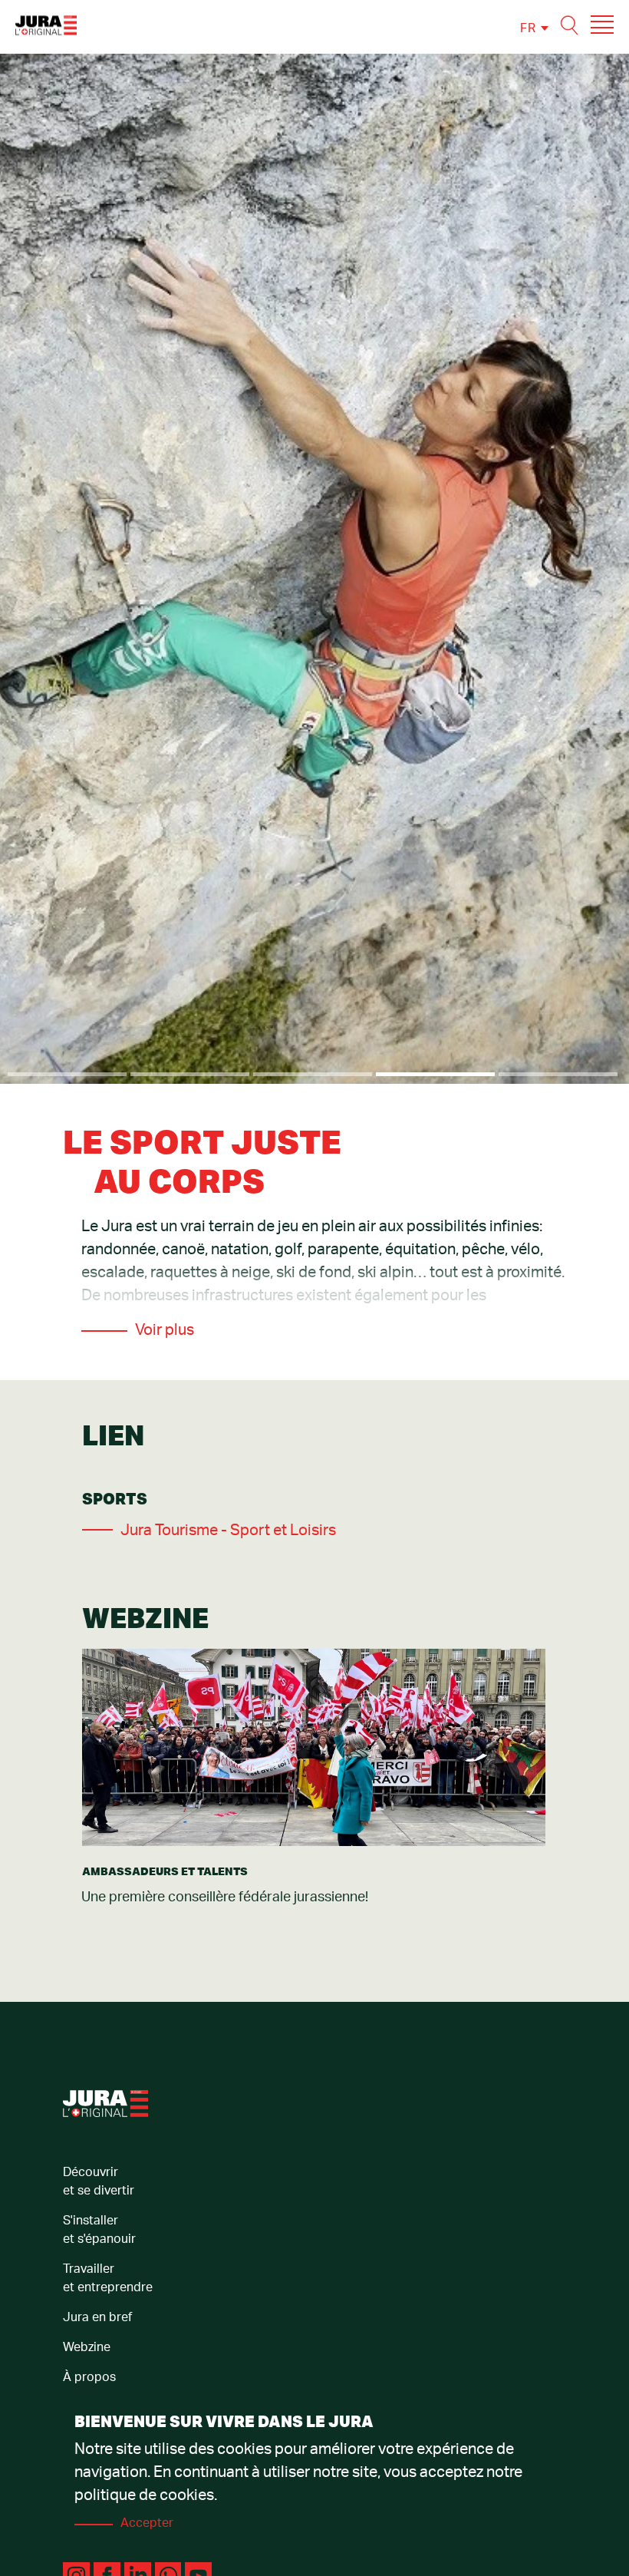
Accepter (147, 2523)
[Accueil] (46, 25)
